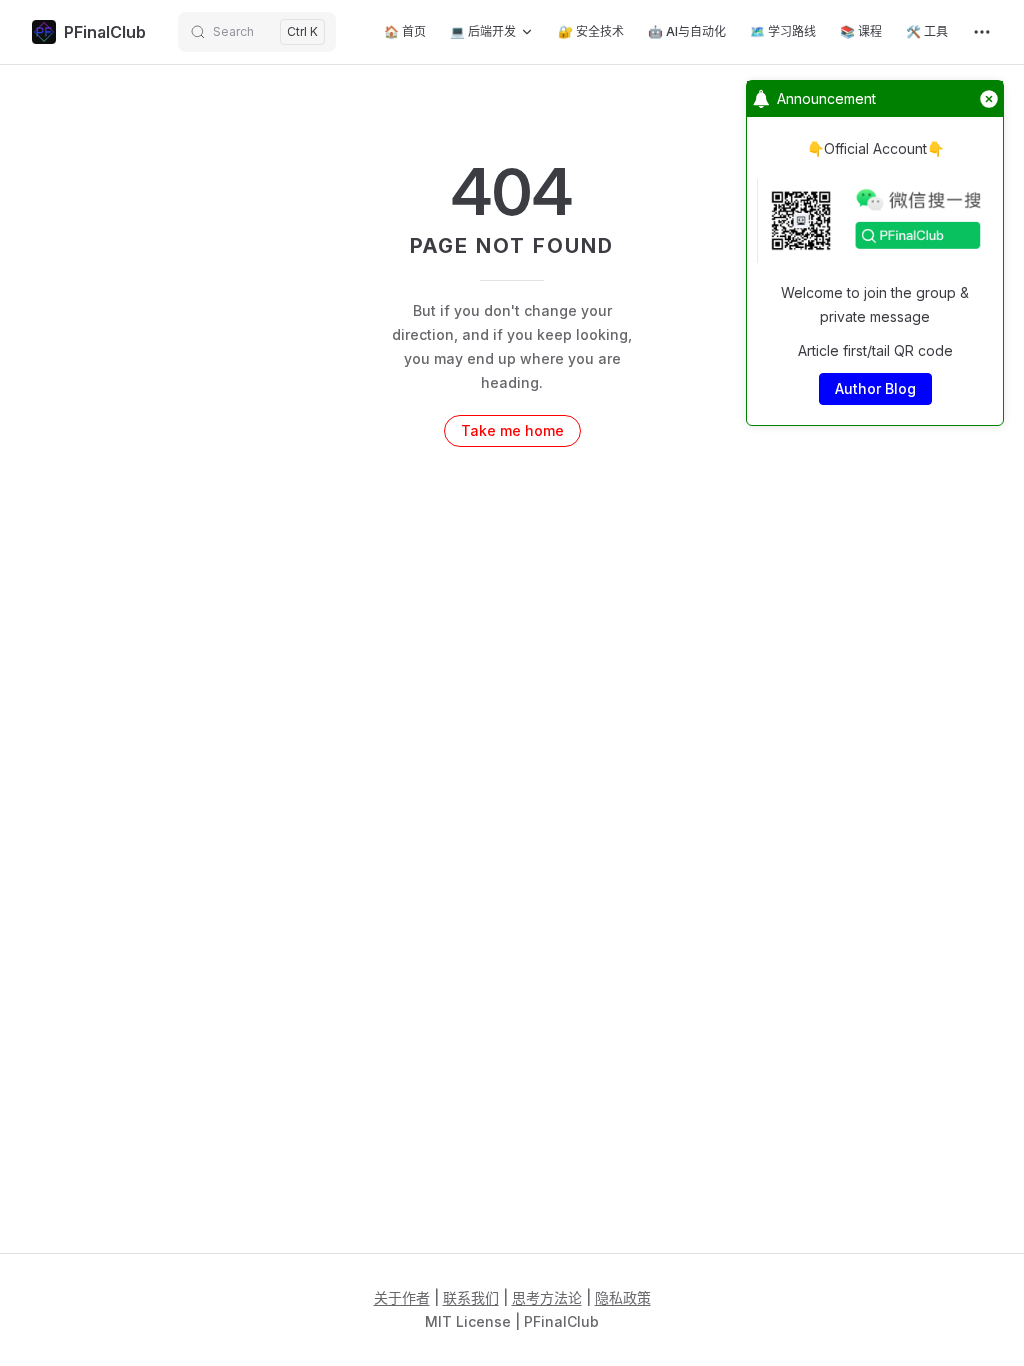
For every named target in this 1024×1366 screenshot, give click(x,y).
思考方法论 (547, 1297)
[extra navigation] (982, 32)
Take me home (512, 430)
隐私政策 (623, 1297)
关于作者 (402, 1297)
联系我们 (471, 1297)
